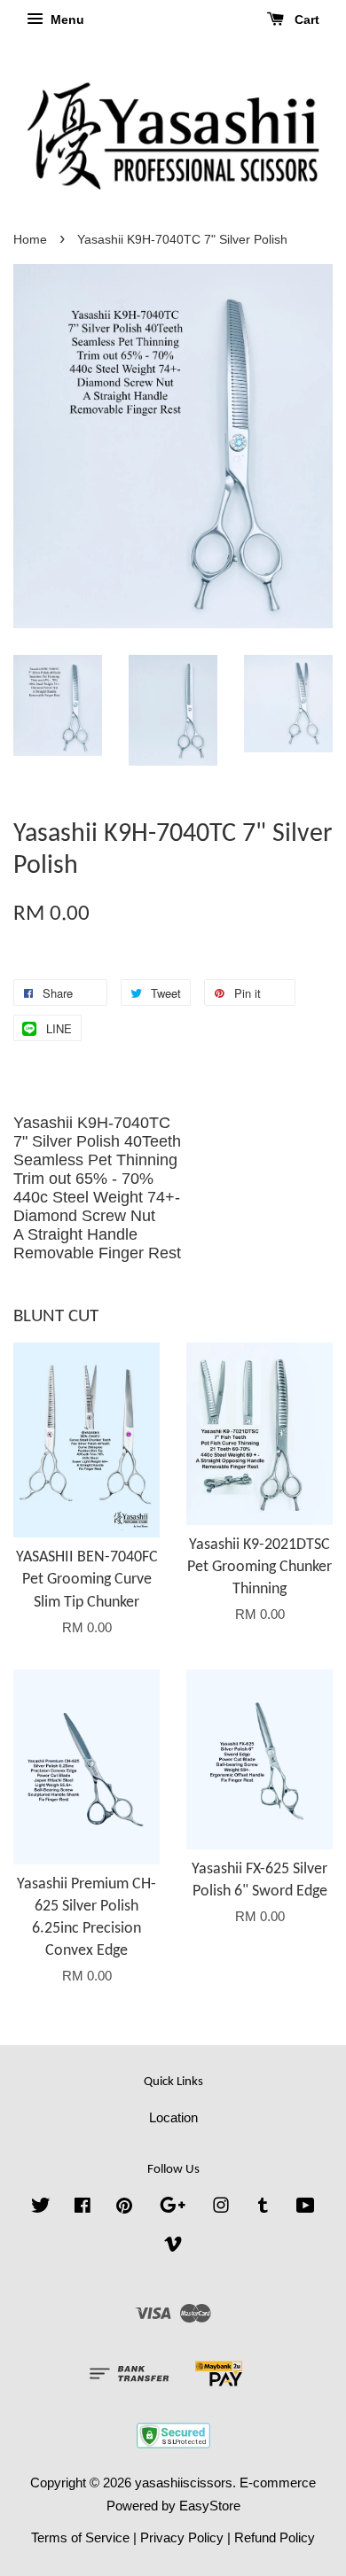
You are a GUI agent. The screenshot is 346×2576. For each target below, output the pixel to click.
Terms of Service (80, 2537)
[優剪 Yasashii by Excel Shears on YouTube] (306, 2208)
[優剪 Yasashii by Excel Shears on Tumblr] (263, 2208)
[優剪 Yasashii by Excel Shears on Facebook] (83, 2208)
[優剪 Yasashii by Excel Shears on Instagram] (221, 2208)
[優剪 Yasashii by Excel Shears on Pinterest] (124, 2208)
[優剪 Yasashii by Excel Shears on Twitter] (41, 2208)
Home (30, 240)
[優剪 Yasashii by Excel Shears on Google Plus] (173, 2208)
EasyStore (210, 2506)
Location (173, 2117)
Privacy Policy (182, 2537)
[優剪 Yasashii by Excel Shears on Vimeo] (173, 2247)
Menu (66, 19)
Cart (305, 19)
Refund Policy (275, 2537)
